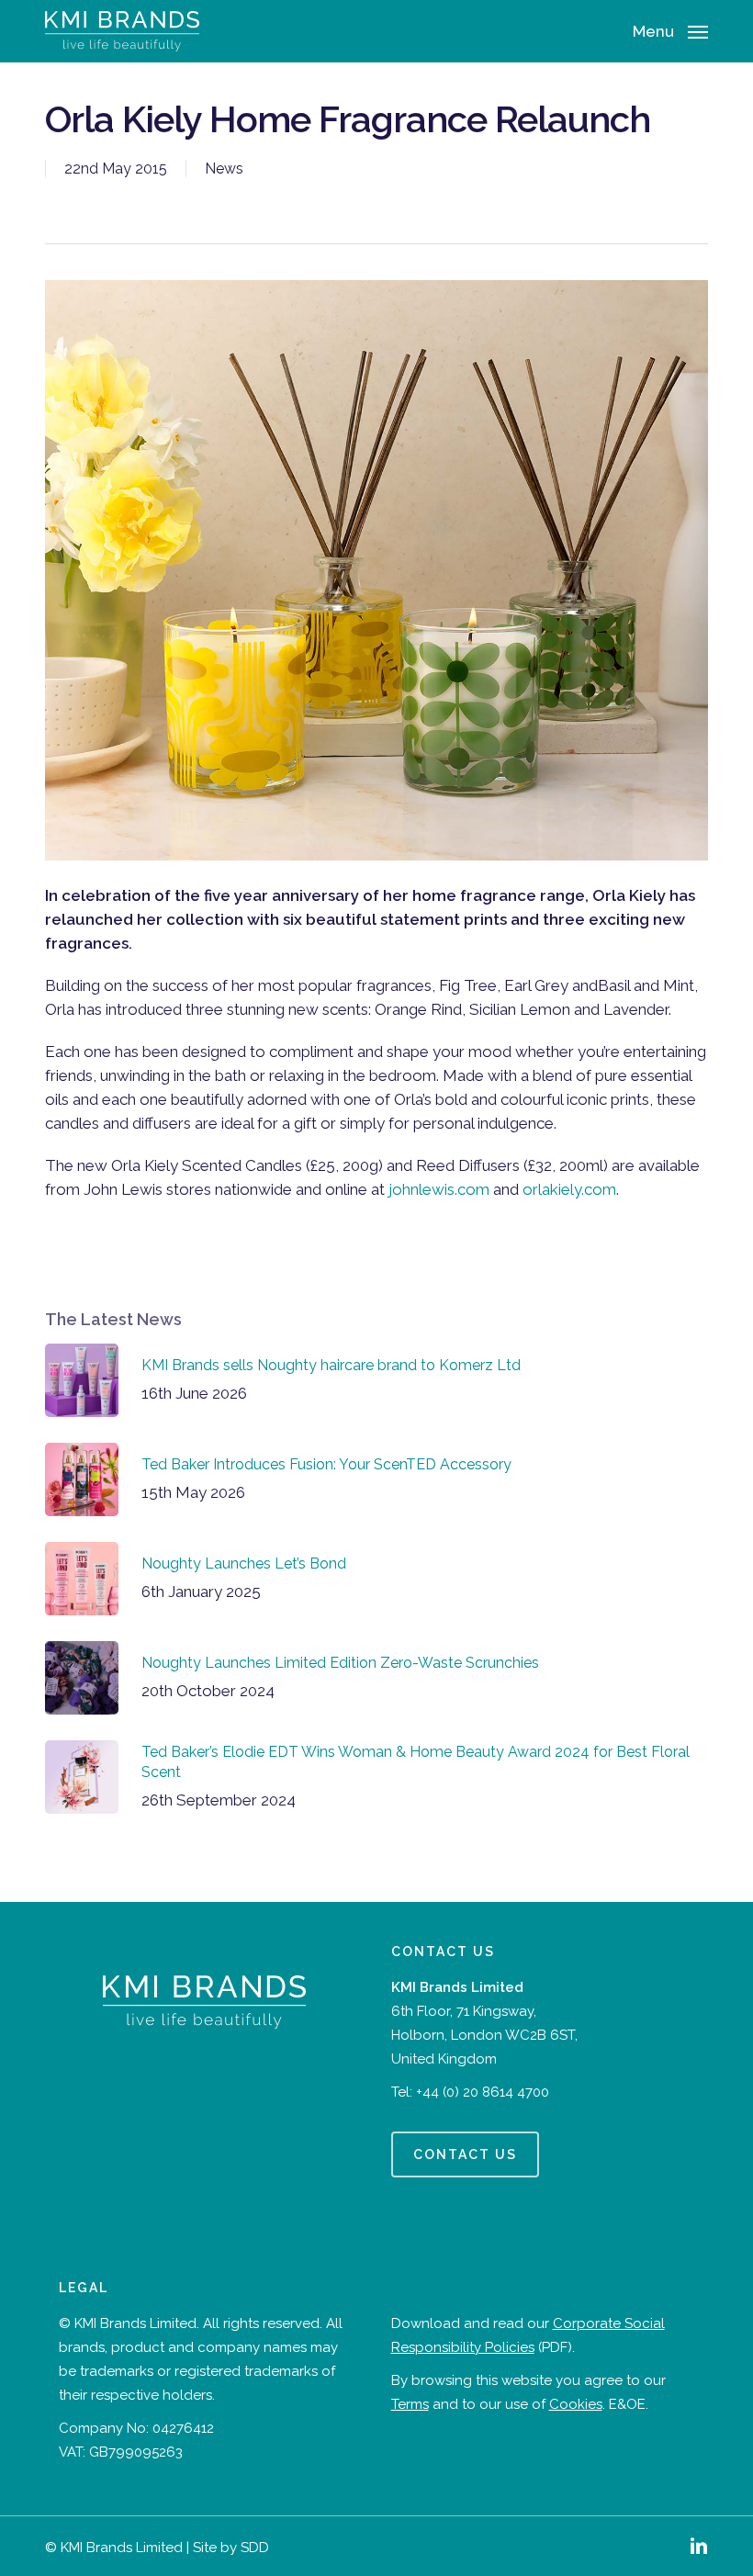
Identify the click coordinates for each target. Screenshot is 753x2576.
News (224, 169)
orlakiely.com (569, 1189)
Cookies (576, 2404)
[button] (670, 30)
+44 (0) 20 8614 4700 (483, 2092)
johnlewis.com (439, 1189)
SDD (255, 2548)
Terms (410, 2404)
